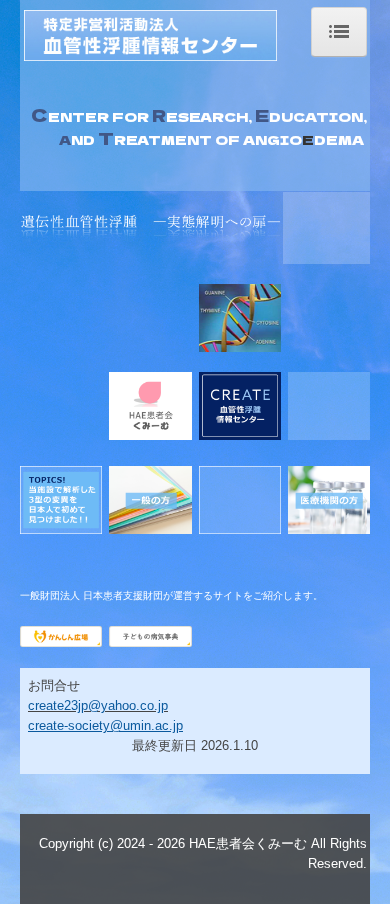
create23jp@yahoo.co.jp (98, 705)
